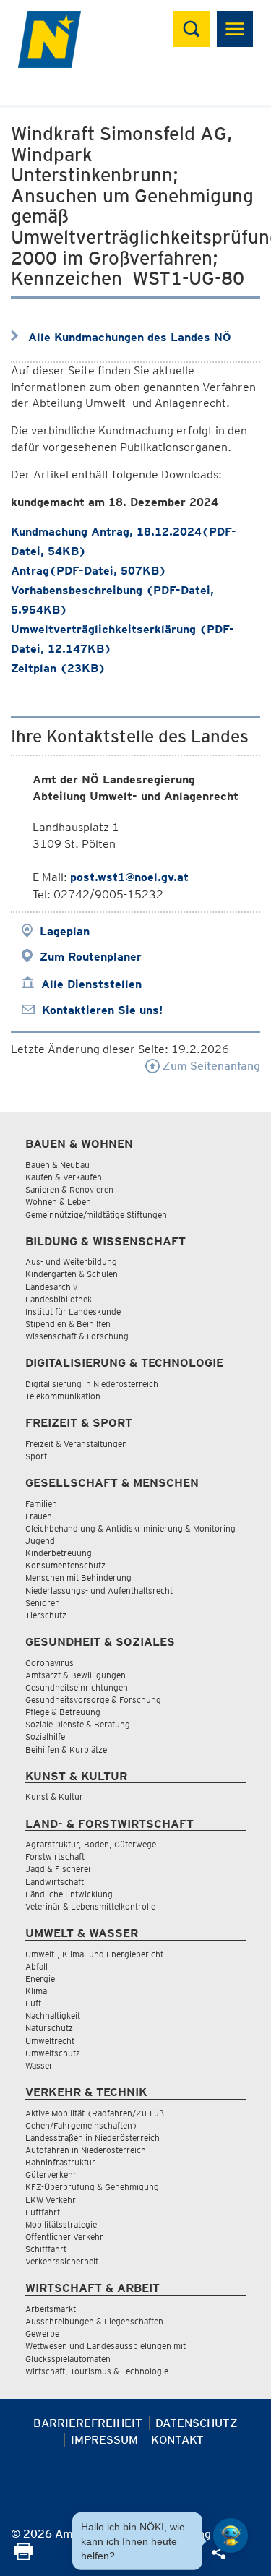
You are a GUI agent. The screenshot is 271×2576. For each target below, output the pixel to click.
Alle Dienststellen (91, 984)
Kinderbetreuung (59, 1553)
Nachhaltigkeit (53, 2015)
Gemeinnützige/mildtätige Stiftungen (96, 1215)
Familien (41, 1504)
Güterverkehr (51, 2174)
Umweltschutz (53, 2053)
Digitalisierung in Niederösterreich (92, 1384)
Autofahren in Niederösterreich (86, 2150)
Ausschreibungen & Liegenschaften (94, 2321)
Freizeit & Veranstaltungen (76, 1444)
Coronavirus (50, 1663)
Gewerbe (42, 2334)
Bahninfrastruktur (60, 2162)
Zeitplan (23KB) (58, 668)
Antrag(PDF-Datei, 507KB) (89, 571)
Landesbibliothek (59, 1299)
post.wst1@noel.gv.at (129, 877)
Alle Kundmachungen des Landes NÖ (130, 337)
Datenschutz (197, 2423)
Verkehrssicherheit (62, 2261)
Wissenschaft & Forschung (77, 1336)
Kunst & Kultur (54, 1796)
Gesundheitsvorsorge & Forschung (93, 1700)
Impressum (104, 2440)
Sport (36, 1456)
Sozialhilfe (45, 1736)
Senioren (43, 1603)
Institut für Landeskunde (73, 1311)
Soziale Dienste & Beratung (78, 1724)
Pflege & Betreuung (63, 1712)
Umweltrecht (50, 2041)
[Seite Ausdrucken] (23, 2556)
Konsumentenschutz (65, 1565)
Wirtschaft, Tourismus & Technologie (97, 2371)
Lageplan (65, 931)
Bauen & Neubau (57, 1165)
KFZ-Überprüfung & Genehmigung (92, 2187)
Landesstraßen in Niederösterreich (93, 2138)
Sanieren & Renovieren (69, 1189)
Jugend (40, 1541)
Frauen (39, 1516)
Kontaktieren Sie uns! (102, 1010)
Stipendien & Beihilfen (68, 1324)
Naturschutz (49, 2028)
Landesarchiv (51, 1287)
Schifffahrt (46, 2249)
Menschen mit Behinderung (78, 1577)
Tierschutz (46, 1615)
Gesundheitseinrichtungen (77, 1687)
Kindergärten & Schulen (72, 1274)
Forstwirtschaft (55, 1856)
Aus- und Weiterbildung (71, 1262)
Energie (40, 1979)
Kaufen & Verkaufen (64, 1177)
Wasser (39, 2065)
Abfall (36, 1966)
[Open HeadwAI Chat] (231, 2536)
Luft (33, 2003)
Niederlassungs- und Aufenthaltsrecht (99, 1590)
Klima (36, 1991)
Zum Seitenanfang (210, 1066)
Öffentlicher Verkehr (64, 2237)
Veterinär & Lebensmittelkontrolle (90, 1906)
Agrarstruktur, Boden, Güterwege (91, 1844)
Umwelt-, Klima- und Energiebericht (94, 1954)
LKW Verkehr (51, 2200)
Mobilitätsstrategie (61, 2224)
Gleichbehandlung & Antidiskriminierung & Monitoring (130, 1528)
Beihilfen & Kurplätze (66, 1749)
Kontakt (177, 2440)
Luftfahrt (43, 2212)
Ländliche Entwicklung (69, 1894)
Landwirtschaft (55, 1882)
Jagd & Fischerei (58, 1869)
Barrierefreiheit (88, 2423)
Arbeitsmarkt (51, 2309)
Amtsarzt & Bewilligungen (76, 1675)
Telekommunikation (63, 1396)
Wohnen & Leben (58, 1202)
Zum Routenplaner (91, 957)
